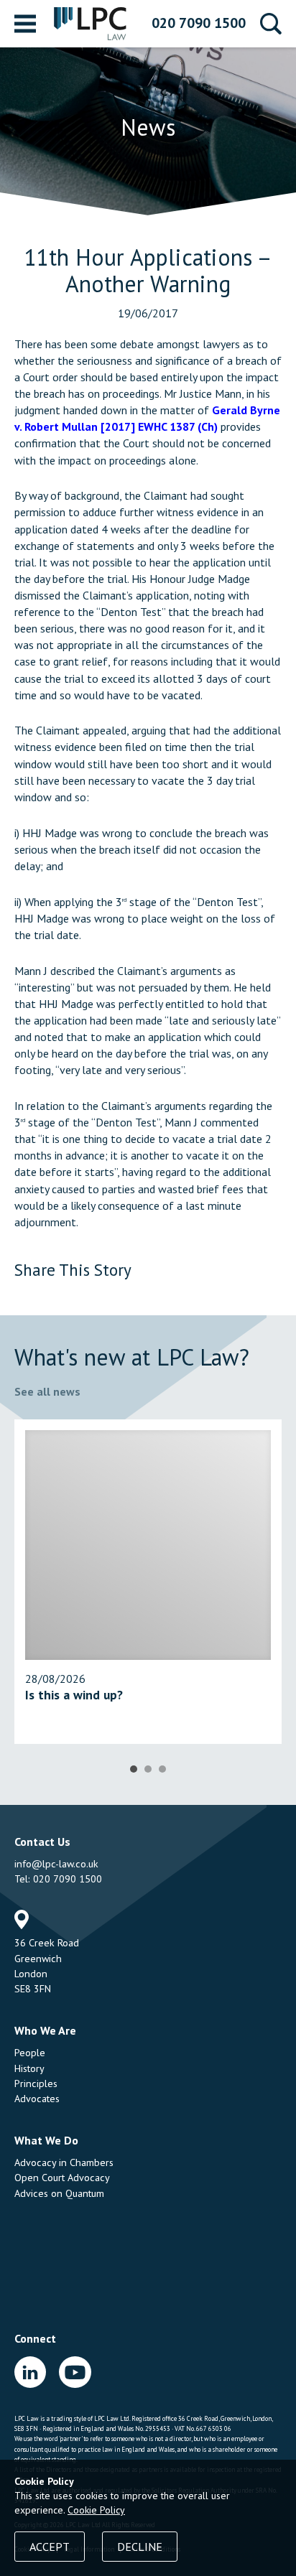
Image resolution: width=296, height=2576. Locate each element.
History (29, 2068)
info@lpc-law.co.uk (56, 1864)
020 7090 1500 (199, 23)
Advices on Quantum (59, 2193)
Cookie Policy (96, 2510)
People (30, 2053)
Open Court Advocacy (62, 2178)
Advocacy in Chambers (64, 2162)
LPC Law (91, 24)
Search (271, 24)
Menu (25, 24)
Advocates (37, 2099)
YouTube (75, 2372)
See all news (47, 1391)
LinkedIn (30, 2372)
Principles (36, 2083)
